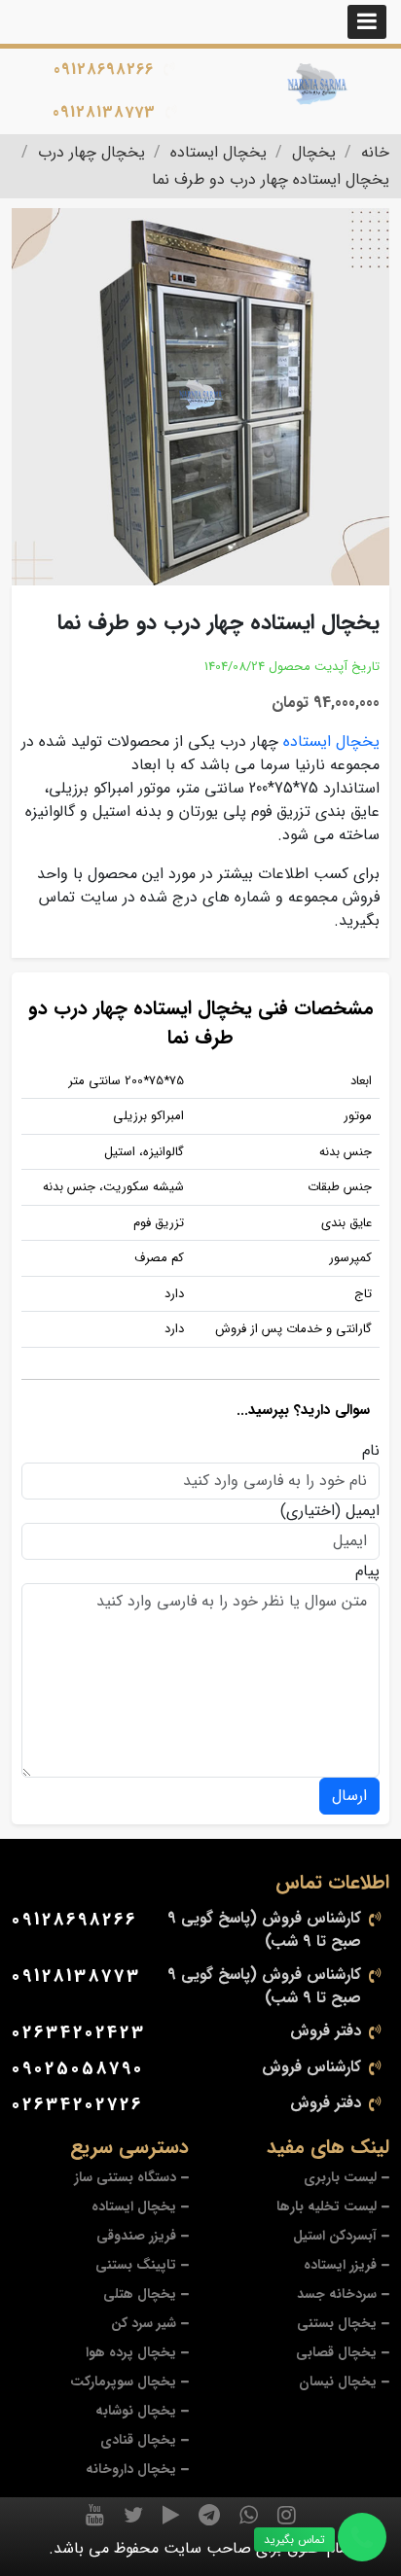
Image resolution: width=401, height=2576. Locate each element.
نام (371, 1451)
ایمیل (363, 1511)
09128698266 (104, 70)
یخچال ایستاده (331, 741)
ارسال (349, 1796)
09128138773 (104, 112)
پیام (367, 1571)
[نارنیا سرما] (317, 84)
